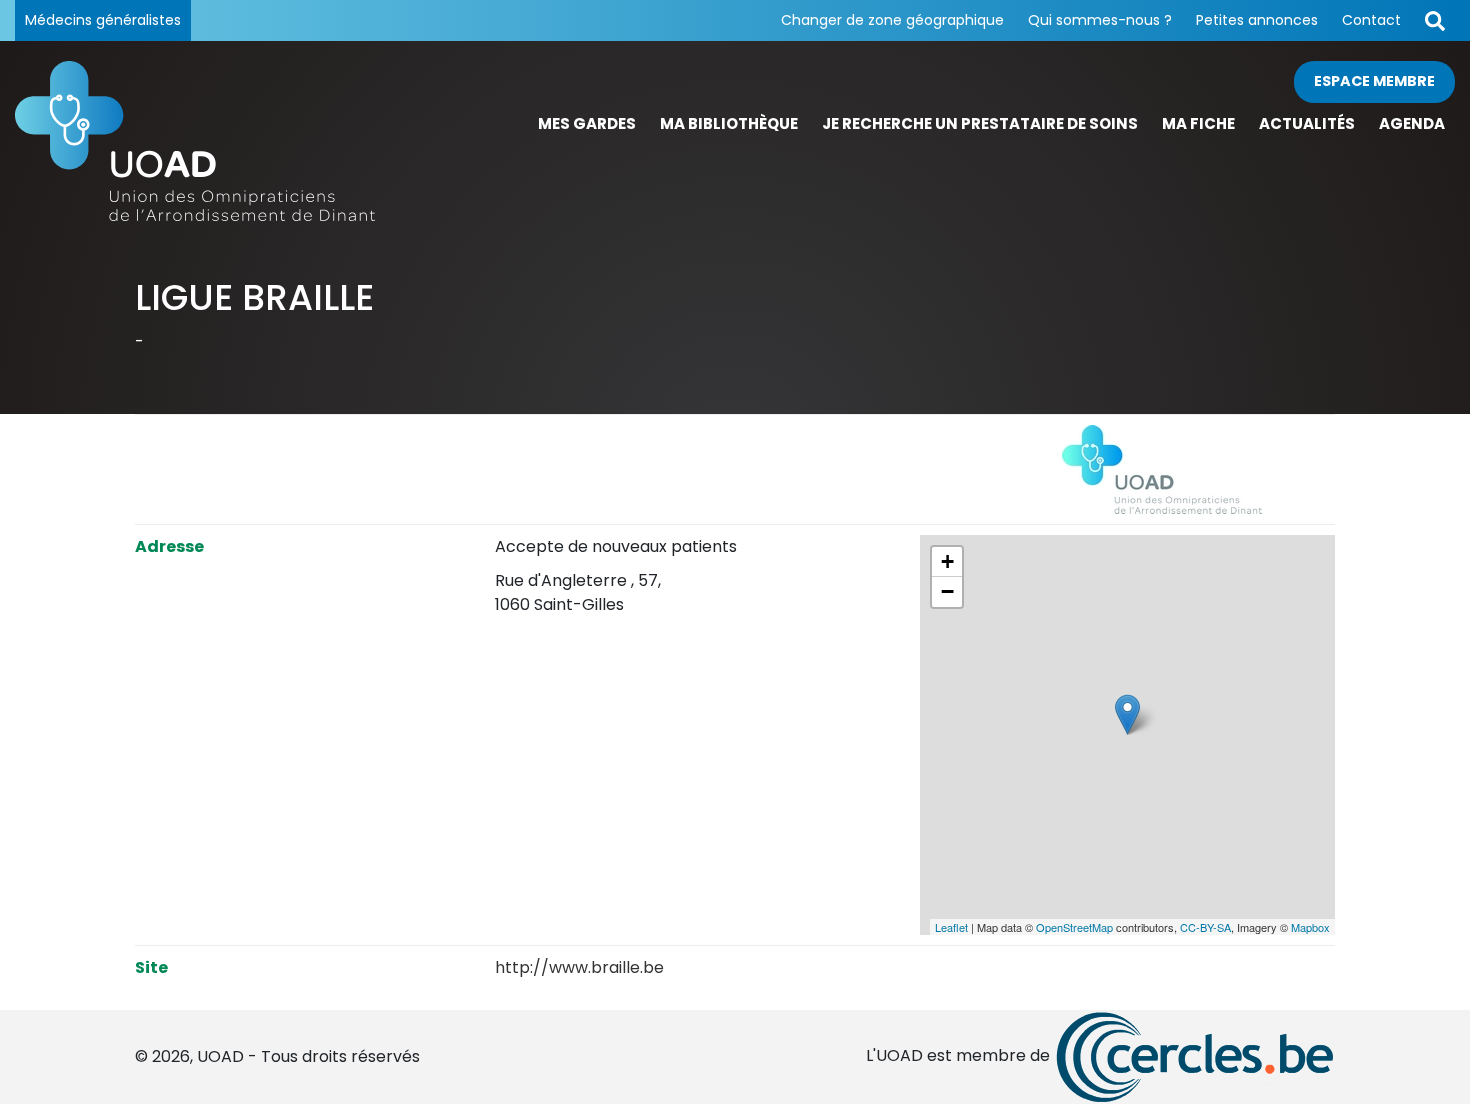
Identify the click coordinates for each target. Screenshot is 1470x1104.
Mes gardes (587, 123)
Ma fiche (1198, 123)
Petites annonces (1257, 20)
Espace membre (1374, 81)
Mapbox (1310, 927)
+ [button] (947, 561)
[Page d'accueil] (195, 141)
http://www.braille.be (579, 967)
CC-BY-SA (1205, 927)
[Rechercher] (1435, 20)
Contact (1371, 20)
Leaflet (951, 927)
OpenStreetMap (1074, 927)
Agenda (1412, 123)
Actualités (1307, 123)
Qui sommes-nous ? (1100, 20)
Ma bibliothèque (729, 123)
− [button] (947, 591)
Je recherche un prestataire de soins (980, 123)
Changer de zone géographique (892, 20)
